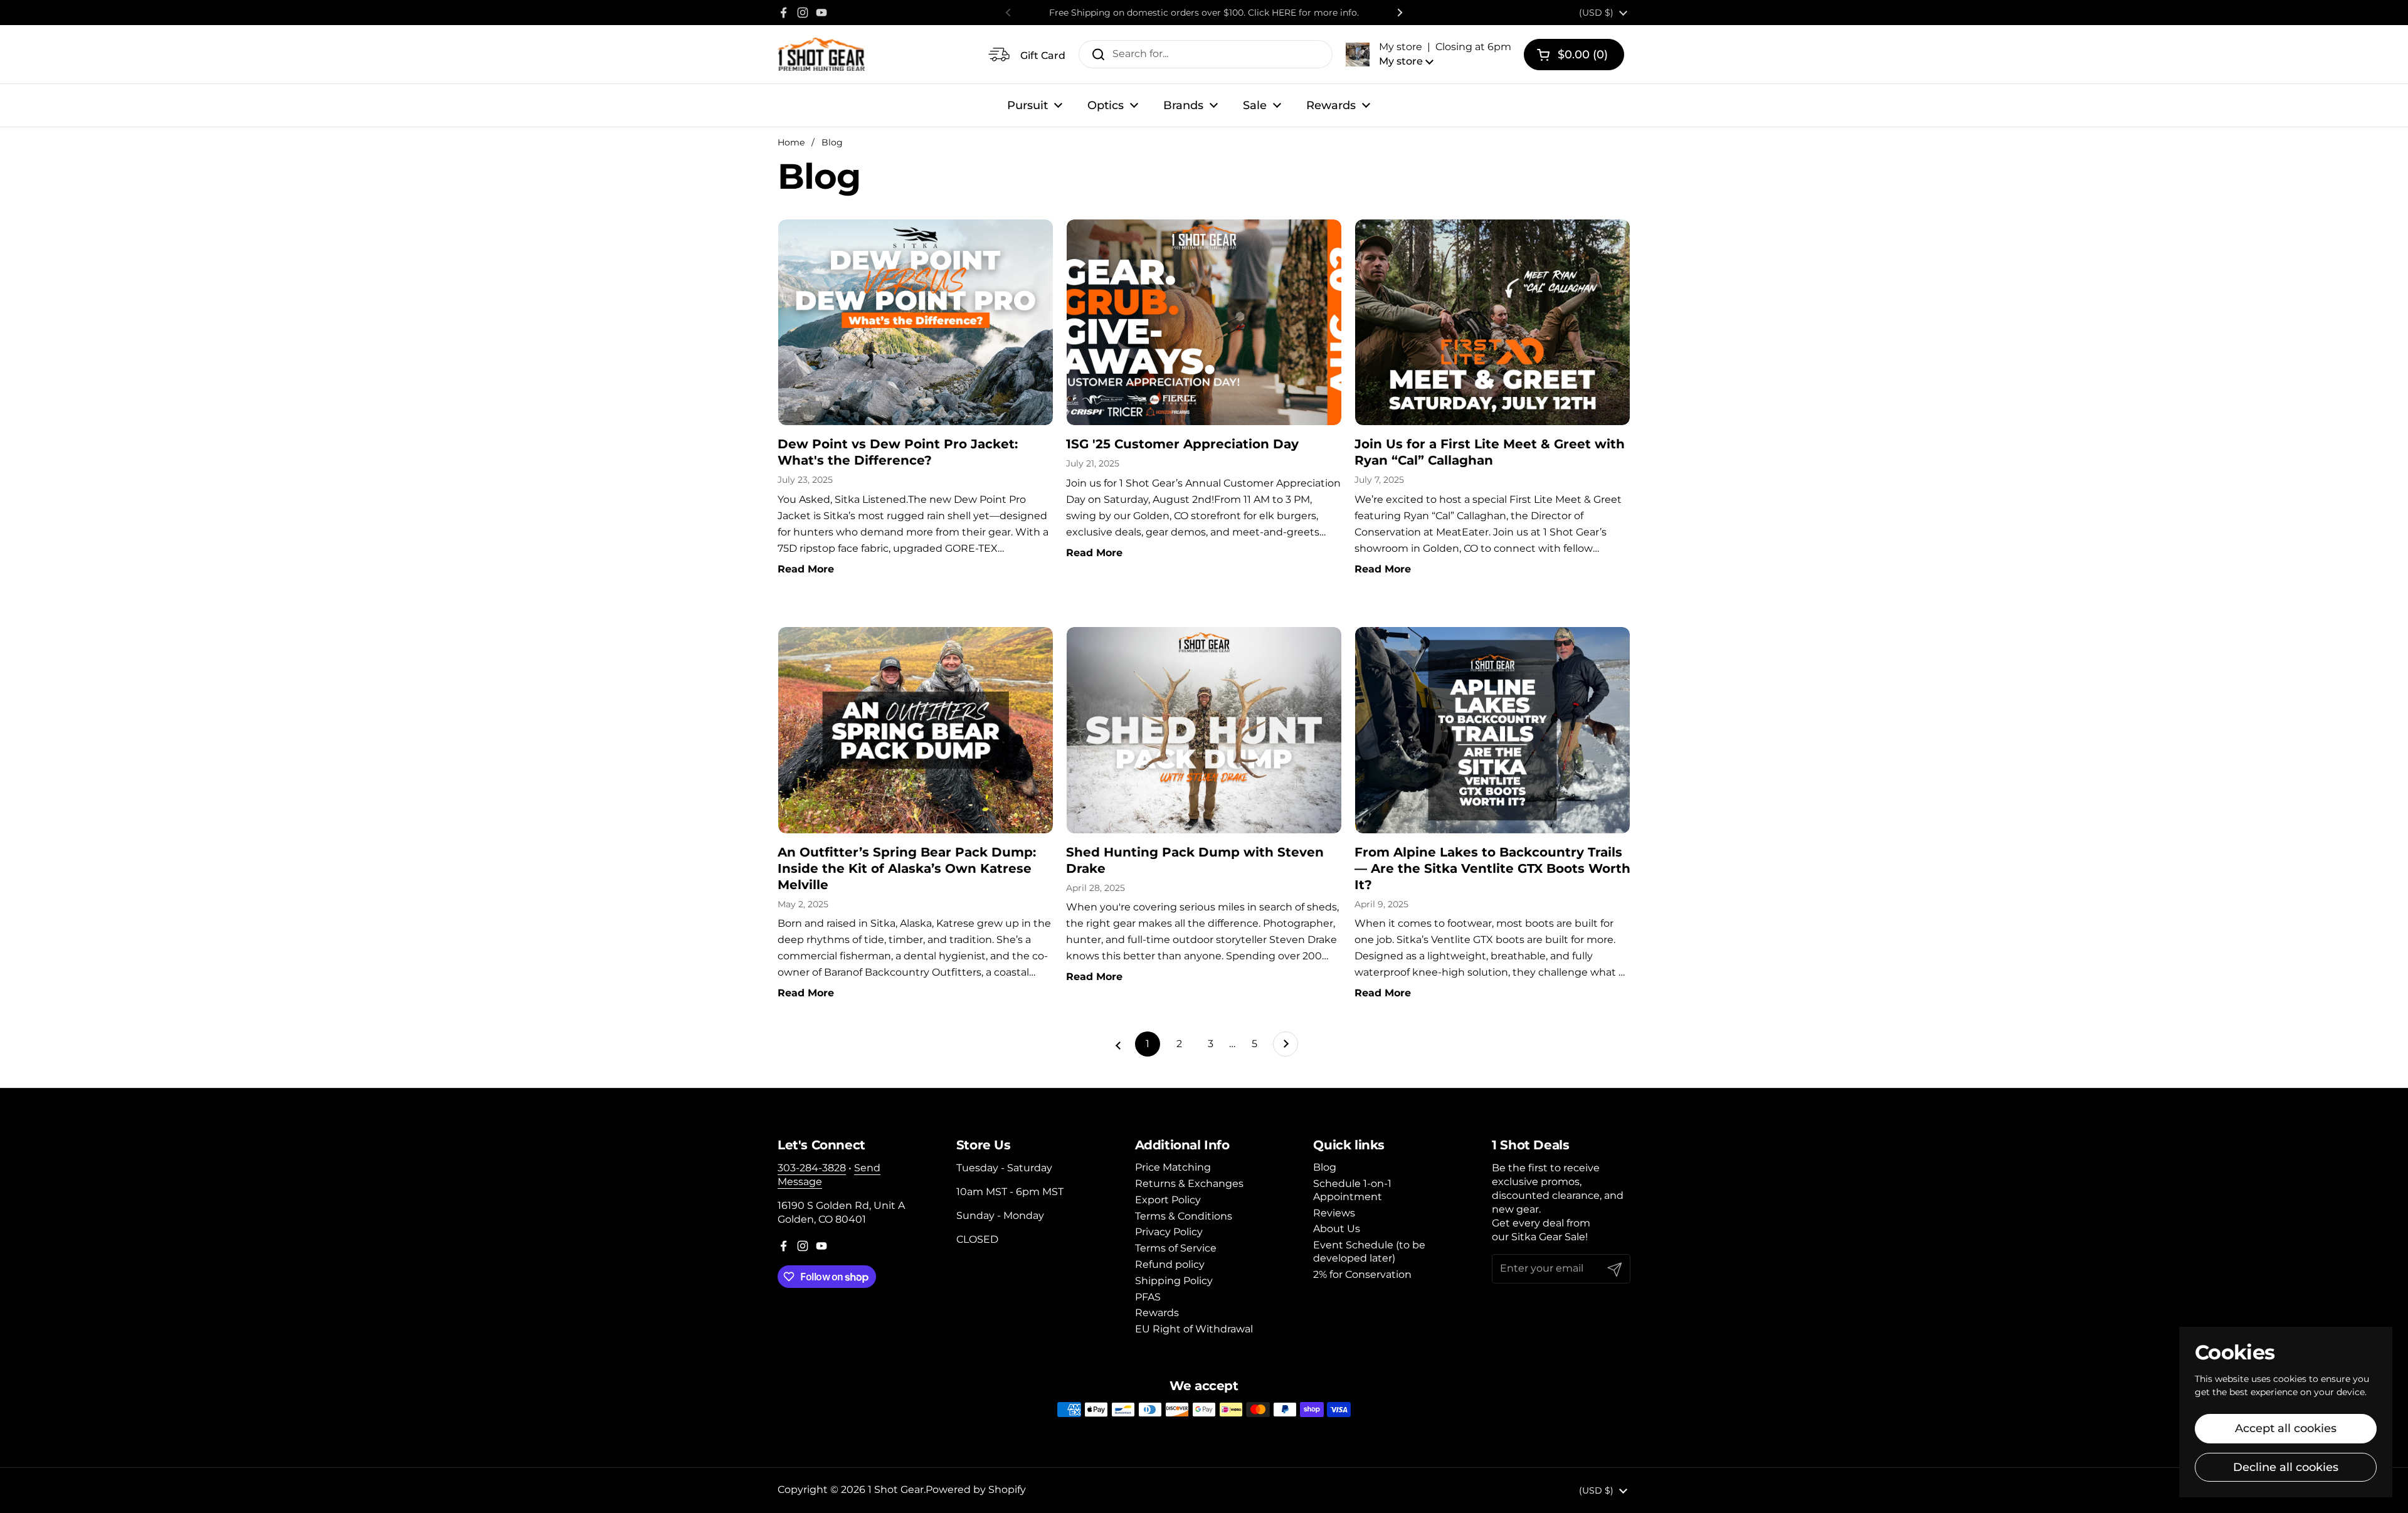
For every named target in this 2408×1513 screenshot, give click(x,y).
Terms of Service (1176, 1248)
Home (791, 142)
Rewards (1157, 1313)
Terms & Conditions (1184, 1216)
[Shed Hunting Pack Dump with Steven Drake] (1204, 730)
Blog (832, 142)
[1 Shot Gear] (821, 54)
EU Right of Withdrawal (1194, 1329)
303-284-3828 (812, 1168)
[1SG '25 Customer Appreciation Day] (1204, 322)
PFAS (1148, 1297)
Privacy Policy (1169, 1232)
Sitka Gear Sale (1548, 1237)
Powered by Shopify (976, 1489)
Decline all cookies (2286, 1467)
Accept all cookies (2286, 1428)
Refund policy (1170, 1264)
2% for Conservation (1362, 1274)
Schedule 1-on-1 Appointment (1352, 1190)
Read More (806, 569)
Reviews (1334, 1213)
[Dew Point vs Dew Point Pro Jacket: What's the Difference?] (916, 322)
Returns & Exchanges (1189, 1184)
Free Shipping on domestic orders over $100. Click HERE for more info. (1204, 13)
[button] (1428, 54)
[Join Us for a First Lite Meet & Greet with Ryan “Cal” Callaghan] (1492, 322)
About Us (1337, 1229)
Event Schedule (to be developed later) (1369, 1252)
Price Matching (1173, 1167)
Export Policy (1168, 1200)
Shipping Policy (1174, 1281)
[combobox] (1206, 54)
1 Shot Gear (896, 1489)
